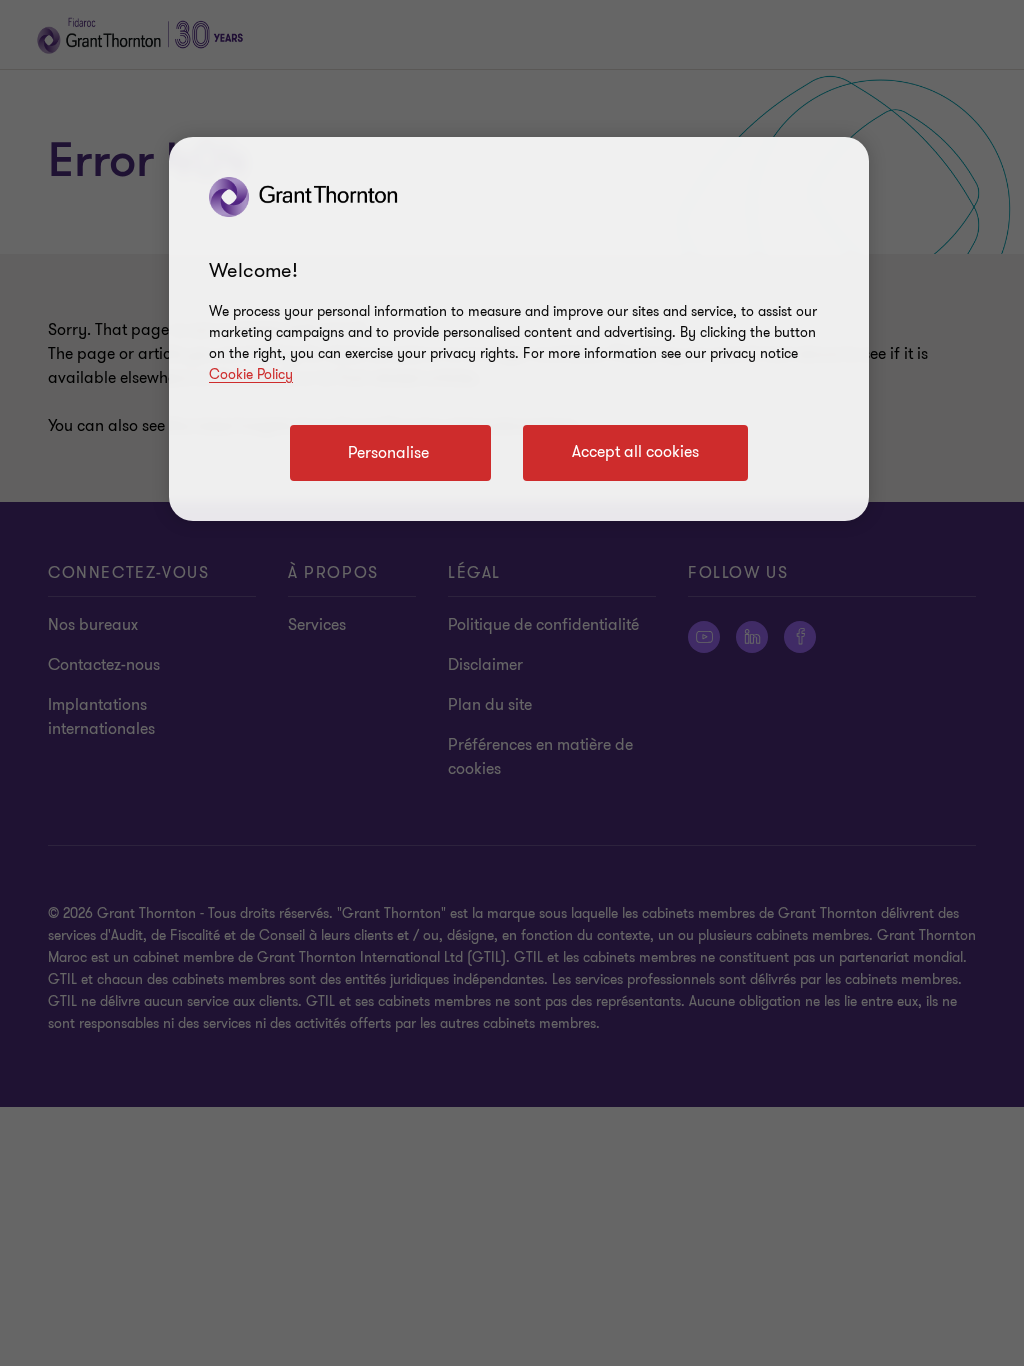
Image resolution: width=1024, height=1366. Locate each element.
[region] (519, 329)
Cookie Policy (251, 374)
